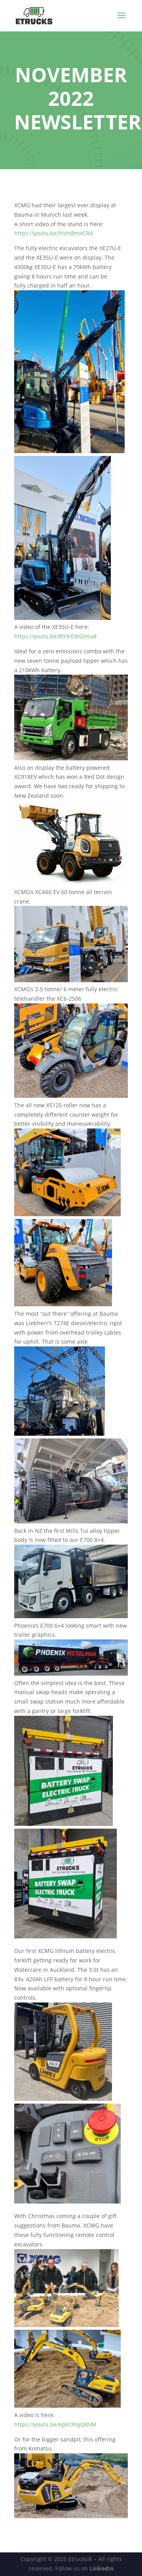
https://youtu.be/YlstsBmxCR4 (53, 233)
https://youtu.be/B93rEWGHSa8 (55, 636)
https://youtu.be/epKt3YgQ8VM (55, 2424)
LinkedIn (102, 2568)
